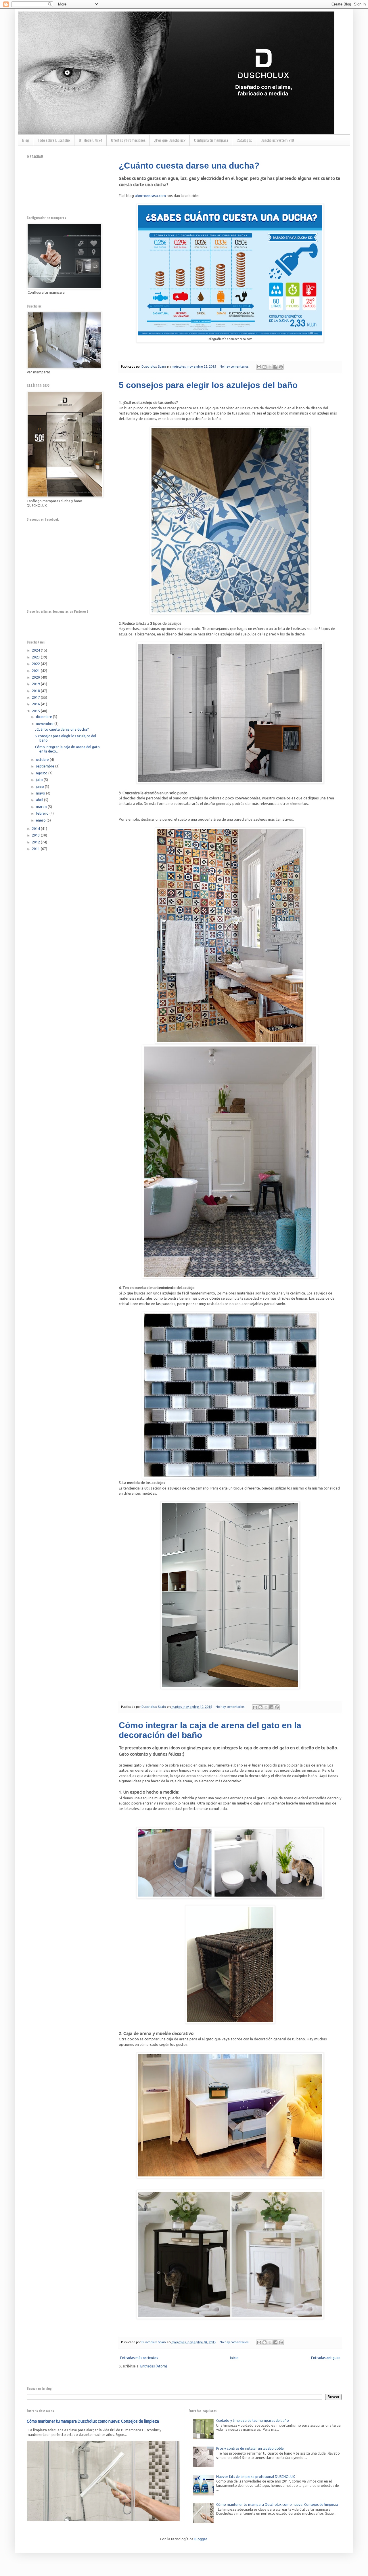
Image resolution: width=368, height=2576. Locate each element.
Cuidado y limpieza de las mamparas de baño (253, 2421)
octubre (43, 760)
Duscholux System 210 (277, 140)
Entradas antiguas (326, 2358)
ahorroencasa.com (150, 196)
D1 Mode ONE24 (91, 140)
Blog (26, 140)
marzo (42, 807)
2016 (36, 704)
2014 (36, 829)
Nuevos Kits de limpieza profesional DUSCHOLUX (256, 2477)
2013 (36, 835)
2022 (36, 664)
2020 (36, 677)
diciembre (44, 717)
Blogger (201, 2539)
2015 (36, 711)
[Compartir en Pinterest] (281, 367)
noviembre (45, 724)
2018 (36, 691)
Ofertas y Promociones (128, 140)
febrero (43, 813)
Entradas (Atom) (154, 2366)
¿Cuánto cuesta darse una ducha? (189, 166)
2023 (36, 657)
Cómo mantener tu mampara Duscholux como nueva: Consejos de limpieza (93, 2421)
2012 (36, 842)
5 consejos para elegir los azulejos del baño (208, 385)
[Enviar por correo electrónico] (259, 367)
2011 (36, 849)
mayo (41, 793)
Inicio (234, 2358)
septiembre (46, 766)
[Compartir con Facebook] (275, 367)
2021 (36, 671)
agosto (42, 773)
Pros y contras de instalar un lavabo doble (250, 2448)
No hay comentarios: (235, 366)
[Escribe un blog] (264, 367)
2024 (36, 650)
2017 (36, 697)
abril (40, 800)
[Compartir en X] (270, 367)
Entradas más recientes (139, 2358)
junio (40, 787)
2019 (36, 684)
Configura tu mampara (211, 140)
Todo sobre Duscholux (54, 140)
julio (40, 780)
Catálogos (244, 140)
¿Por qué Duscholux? (170, 140)
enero (41, 820)
